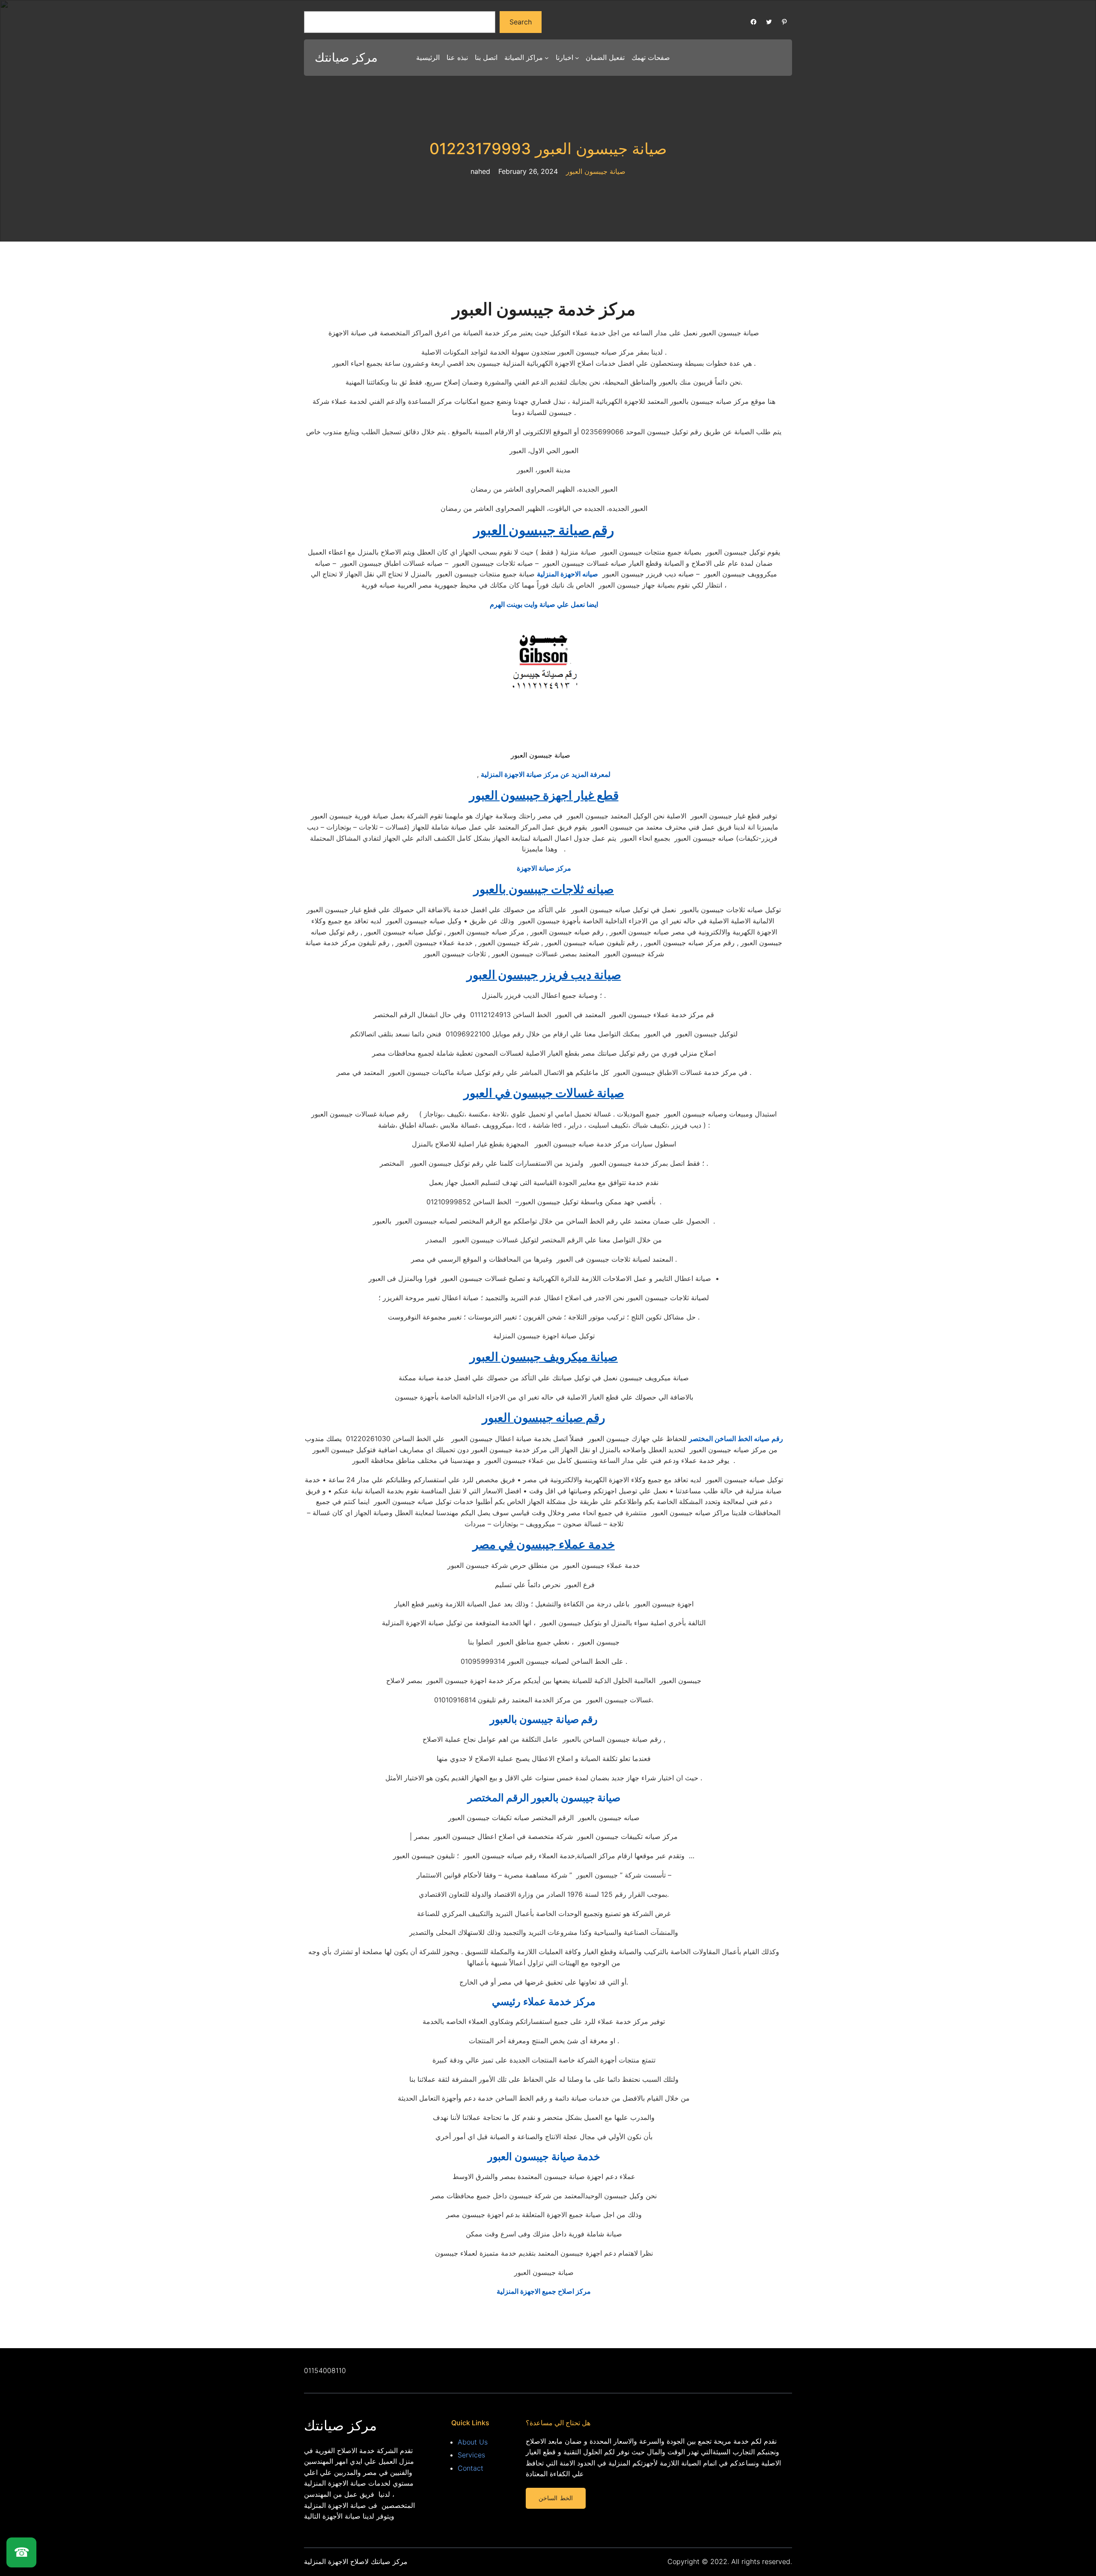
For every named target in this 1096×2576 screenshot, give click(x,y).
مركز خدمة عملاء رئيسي (544, 2001)
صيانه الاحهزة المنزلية (567, 574)
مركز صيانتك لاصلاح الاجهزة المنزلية (356, 2561)
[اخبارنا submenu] (577, 58)
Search (521, 22)
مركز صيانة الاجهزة (544, 868)
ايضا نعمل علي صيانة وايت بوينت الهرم (544, 604)
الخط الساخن (555, 2498)
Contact (471, 2468)
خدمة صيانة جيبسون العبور (544, 2157)
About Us (473, 2442)
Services (471, 2455)
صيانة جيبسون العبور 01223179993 (548, 149)
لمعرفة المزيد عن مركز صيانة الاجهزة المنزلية (546, 774)
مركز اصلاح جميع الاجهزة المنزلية (544, 2291)
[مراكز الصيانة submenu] (547, 58)
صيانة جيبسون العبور (596, 171)
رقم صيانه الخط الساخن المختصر (736, 1439)
